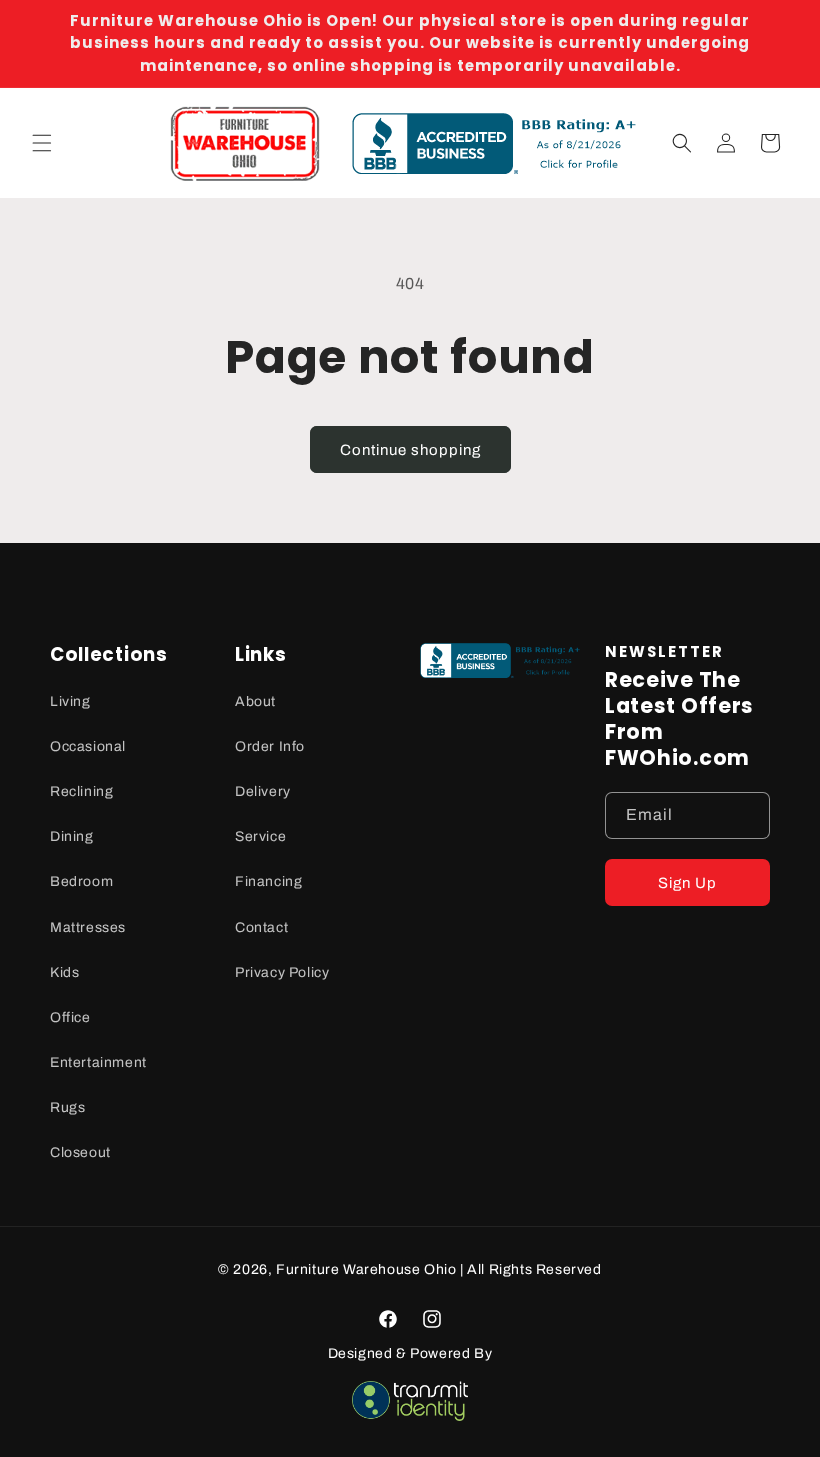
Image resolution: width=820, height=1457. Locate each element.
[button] (42, 143)
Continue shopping (410, 450)
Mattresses (88, 927)
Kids (64, 972)
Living (70, 701)
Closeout (80, 1152)
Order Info (270, 746)
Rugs (67, 1107)
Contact (261, 927)
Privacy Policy (282, 972)
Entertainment (98, 1062)
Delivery (263, 791)
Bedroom (81, 881)
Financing (268, 881)
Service (260, 836)
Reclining (81, 791)
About (255, 701)
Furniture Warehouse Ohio (366, 1269)
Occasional (88, 746)
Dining (72, 836)
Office (70, 1017)
